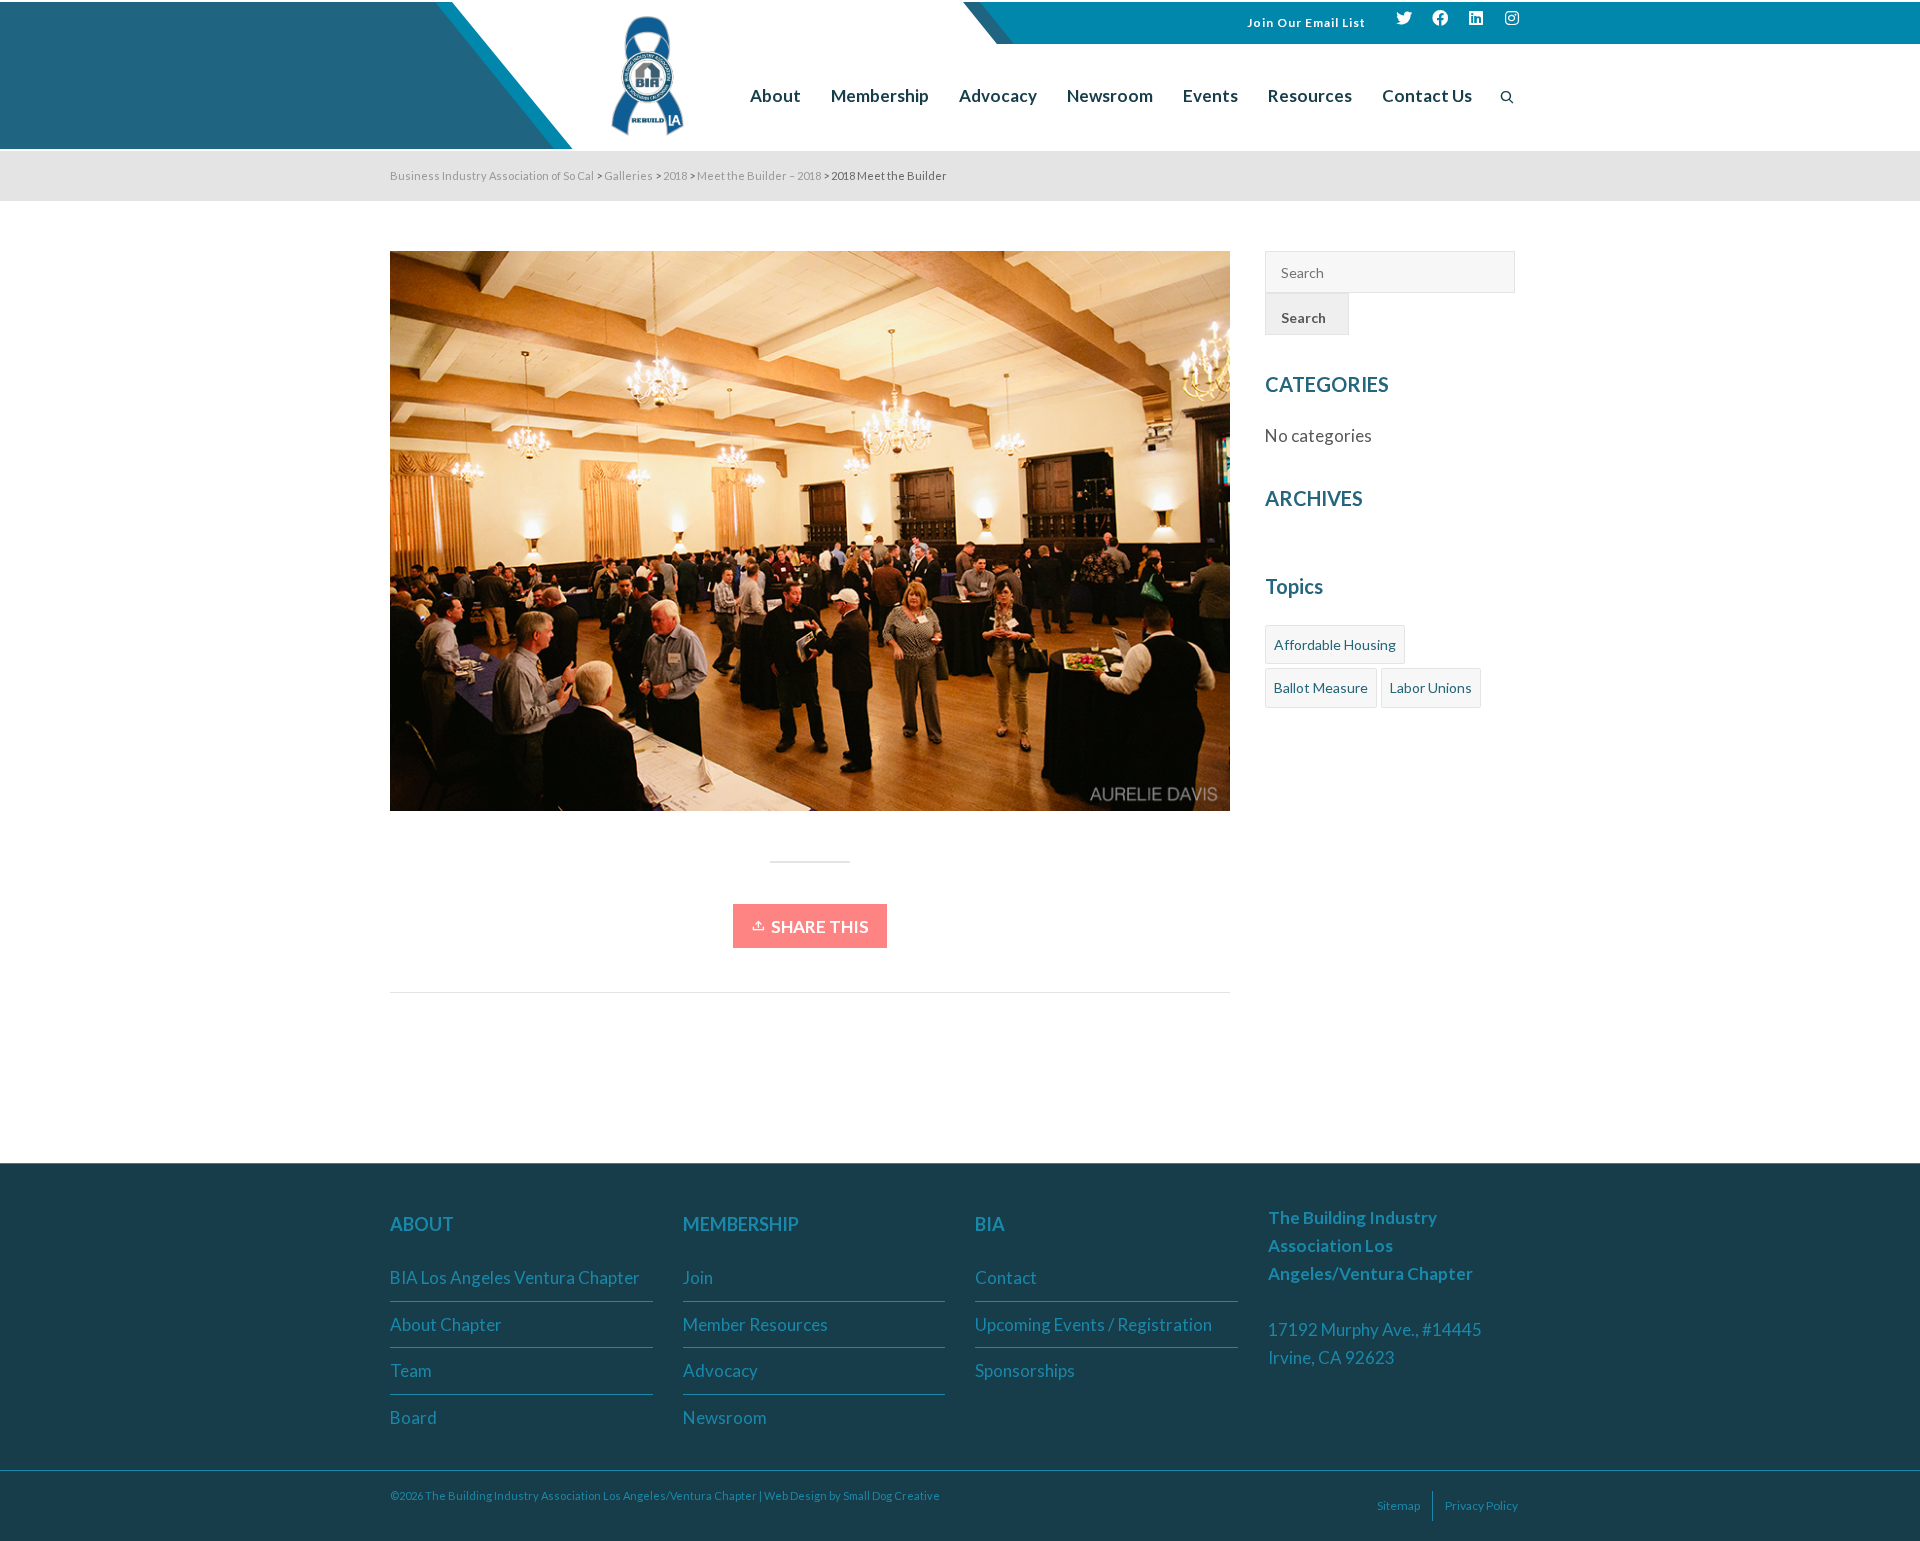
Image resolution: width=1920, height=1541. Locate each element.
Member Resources (755, 1324)
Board (413, 1417)
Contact (1006, 1277)
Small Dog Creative (891, 1495)
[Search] (1507, 96)
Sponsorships (1025, 1370)
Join (698, 1277)
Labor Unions (1431, 687)
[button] (1306, 20)
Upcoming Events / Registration (1093, 1324)
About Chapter (446, 1324)
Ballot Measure (1321, 687)
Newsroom (725, 1417)
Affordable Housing (1335, 644)
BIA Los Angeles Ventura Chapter (515, 1277)
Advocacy (720, 1370)
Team (411, 1370)
